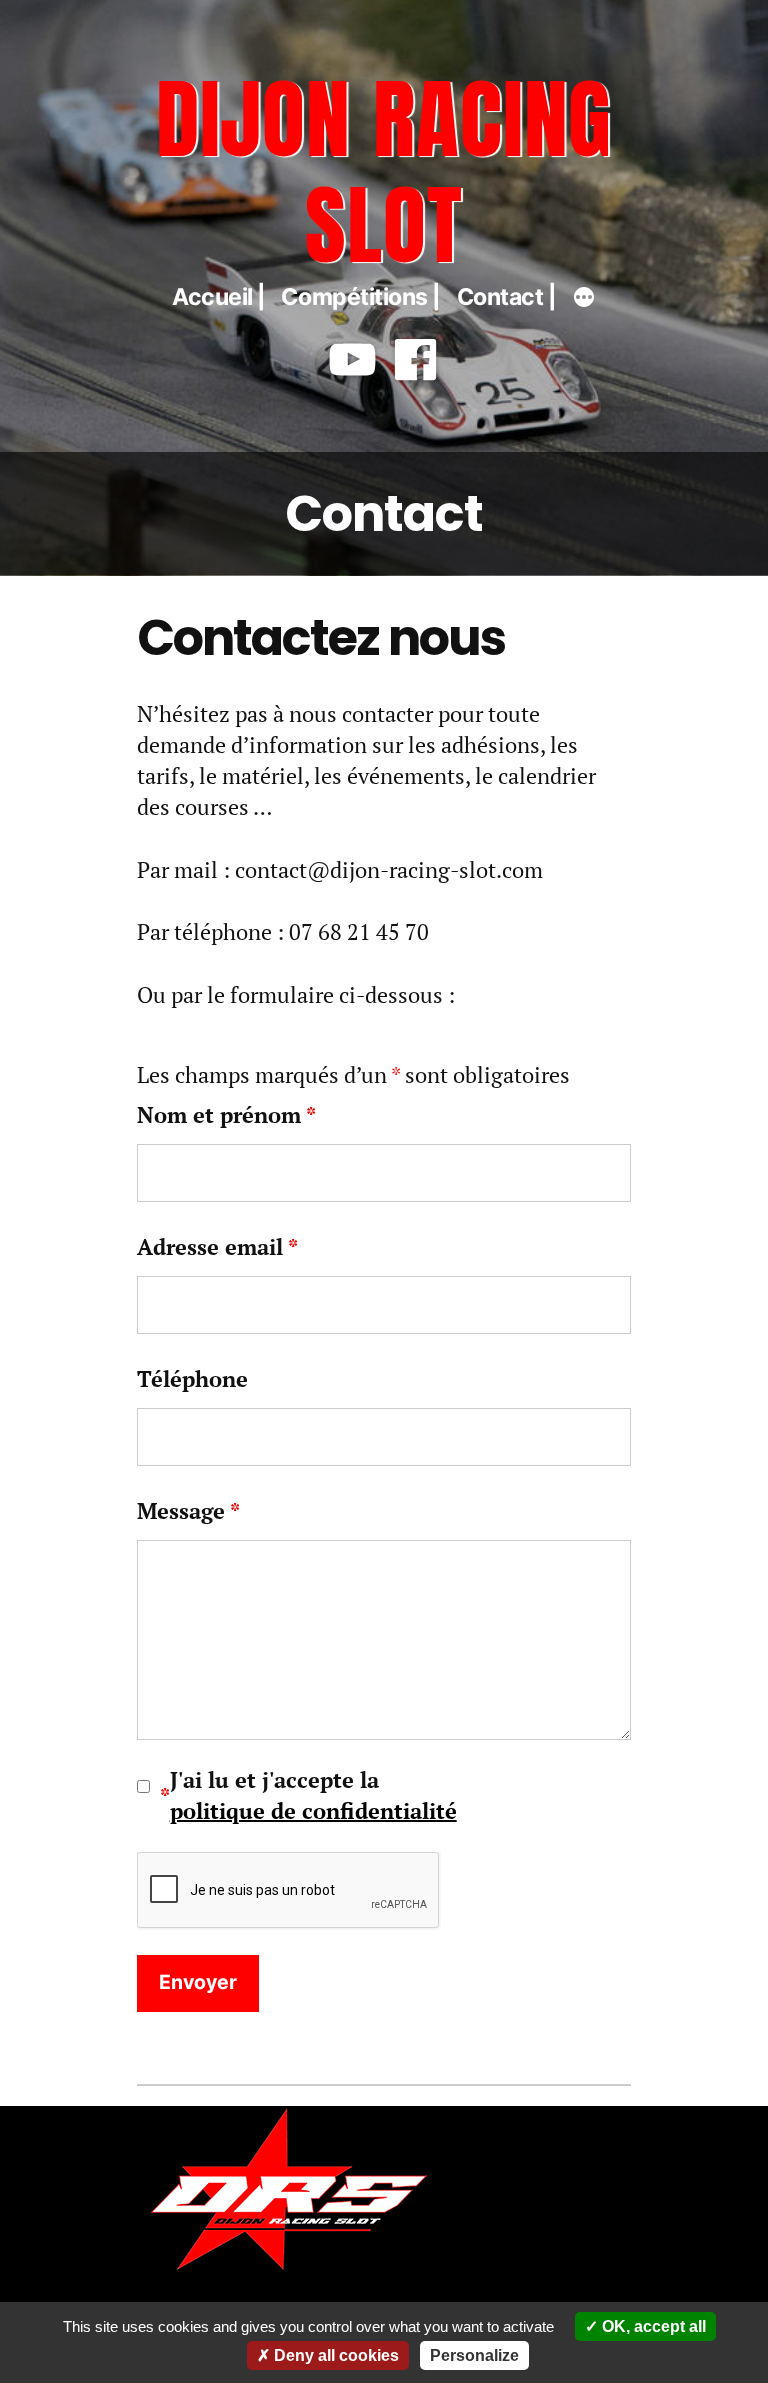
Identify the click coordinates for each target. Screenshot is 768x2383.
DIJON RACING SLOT (384, 171)
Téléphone (192, 1378)
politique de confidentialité (313, 1810)
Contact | (507, 297)
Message (188, 1510)
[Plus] (584, 300)
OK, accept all (652, 2326)
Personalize (474, 2355)
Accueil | (219, 297)
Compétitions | (361, 297)
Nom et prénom (226, 1114)
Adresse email (217, 1246)
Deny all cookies (334, 2355)
